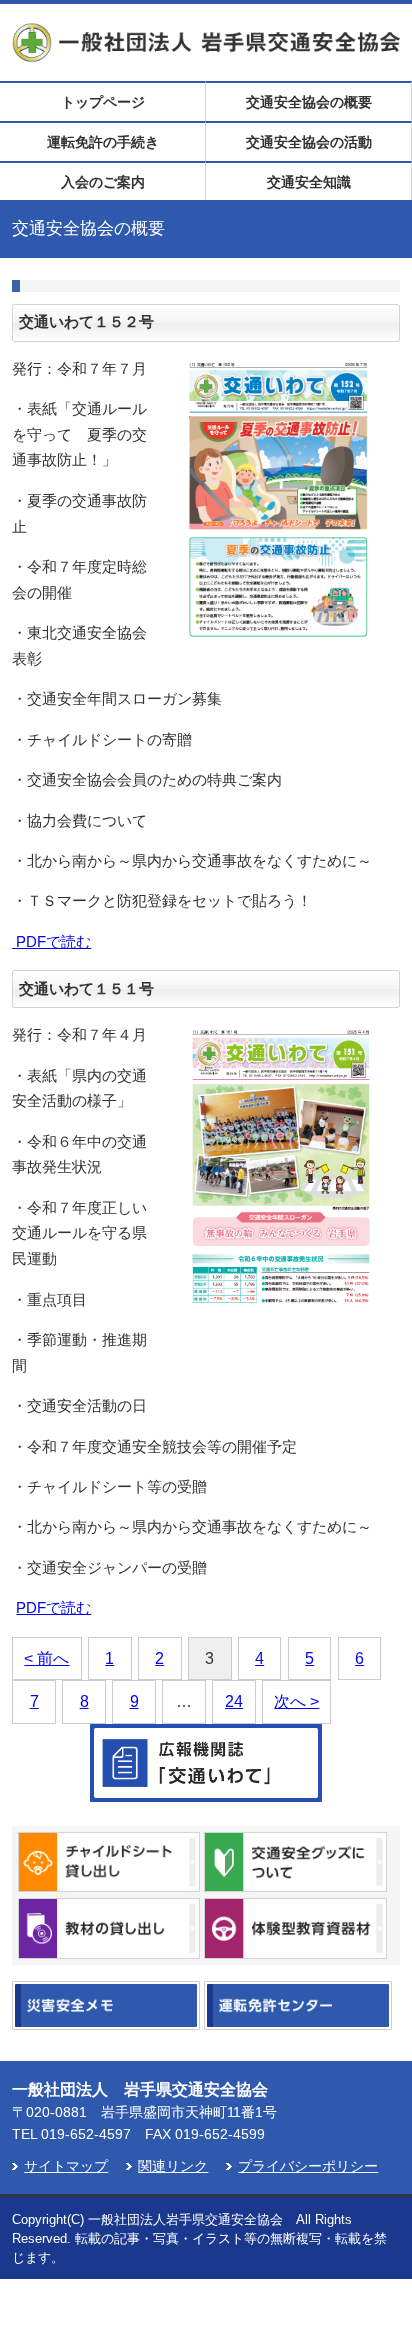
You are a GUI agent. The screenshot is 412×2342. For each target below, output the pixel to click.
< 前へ (46, 1658)
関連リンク (173, 2166)
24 (234, 1701)
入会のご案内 (103, 182)
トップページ (103, 102)
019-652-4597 (86, 2134)
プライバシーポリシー (308, 2166)
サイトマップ (66, 2166)
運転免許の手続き (103, 142)
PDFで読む (53, 942)
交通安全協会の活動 (309, 142)
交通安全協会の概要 (309, 102)
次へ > (296, 1701)
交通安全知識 (309, 182)
